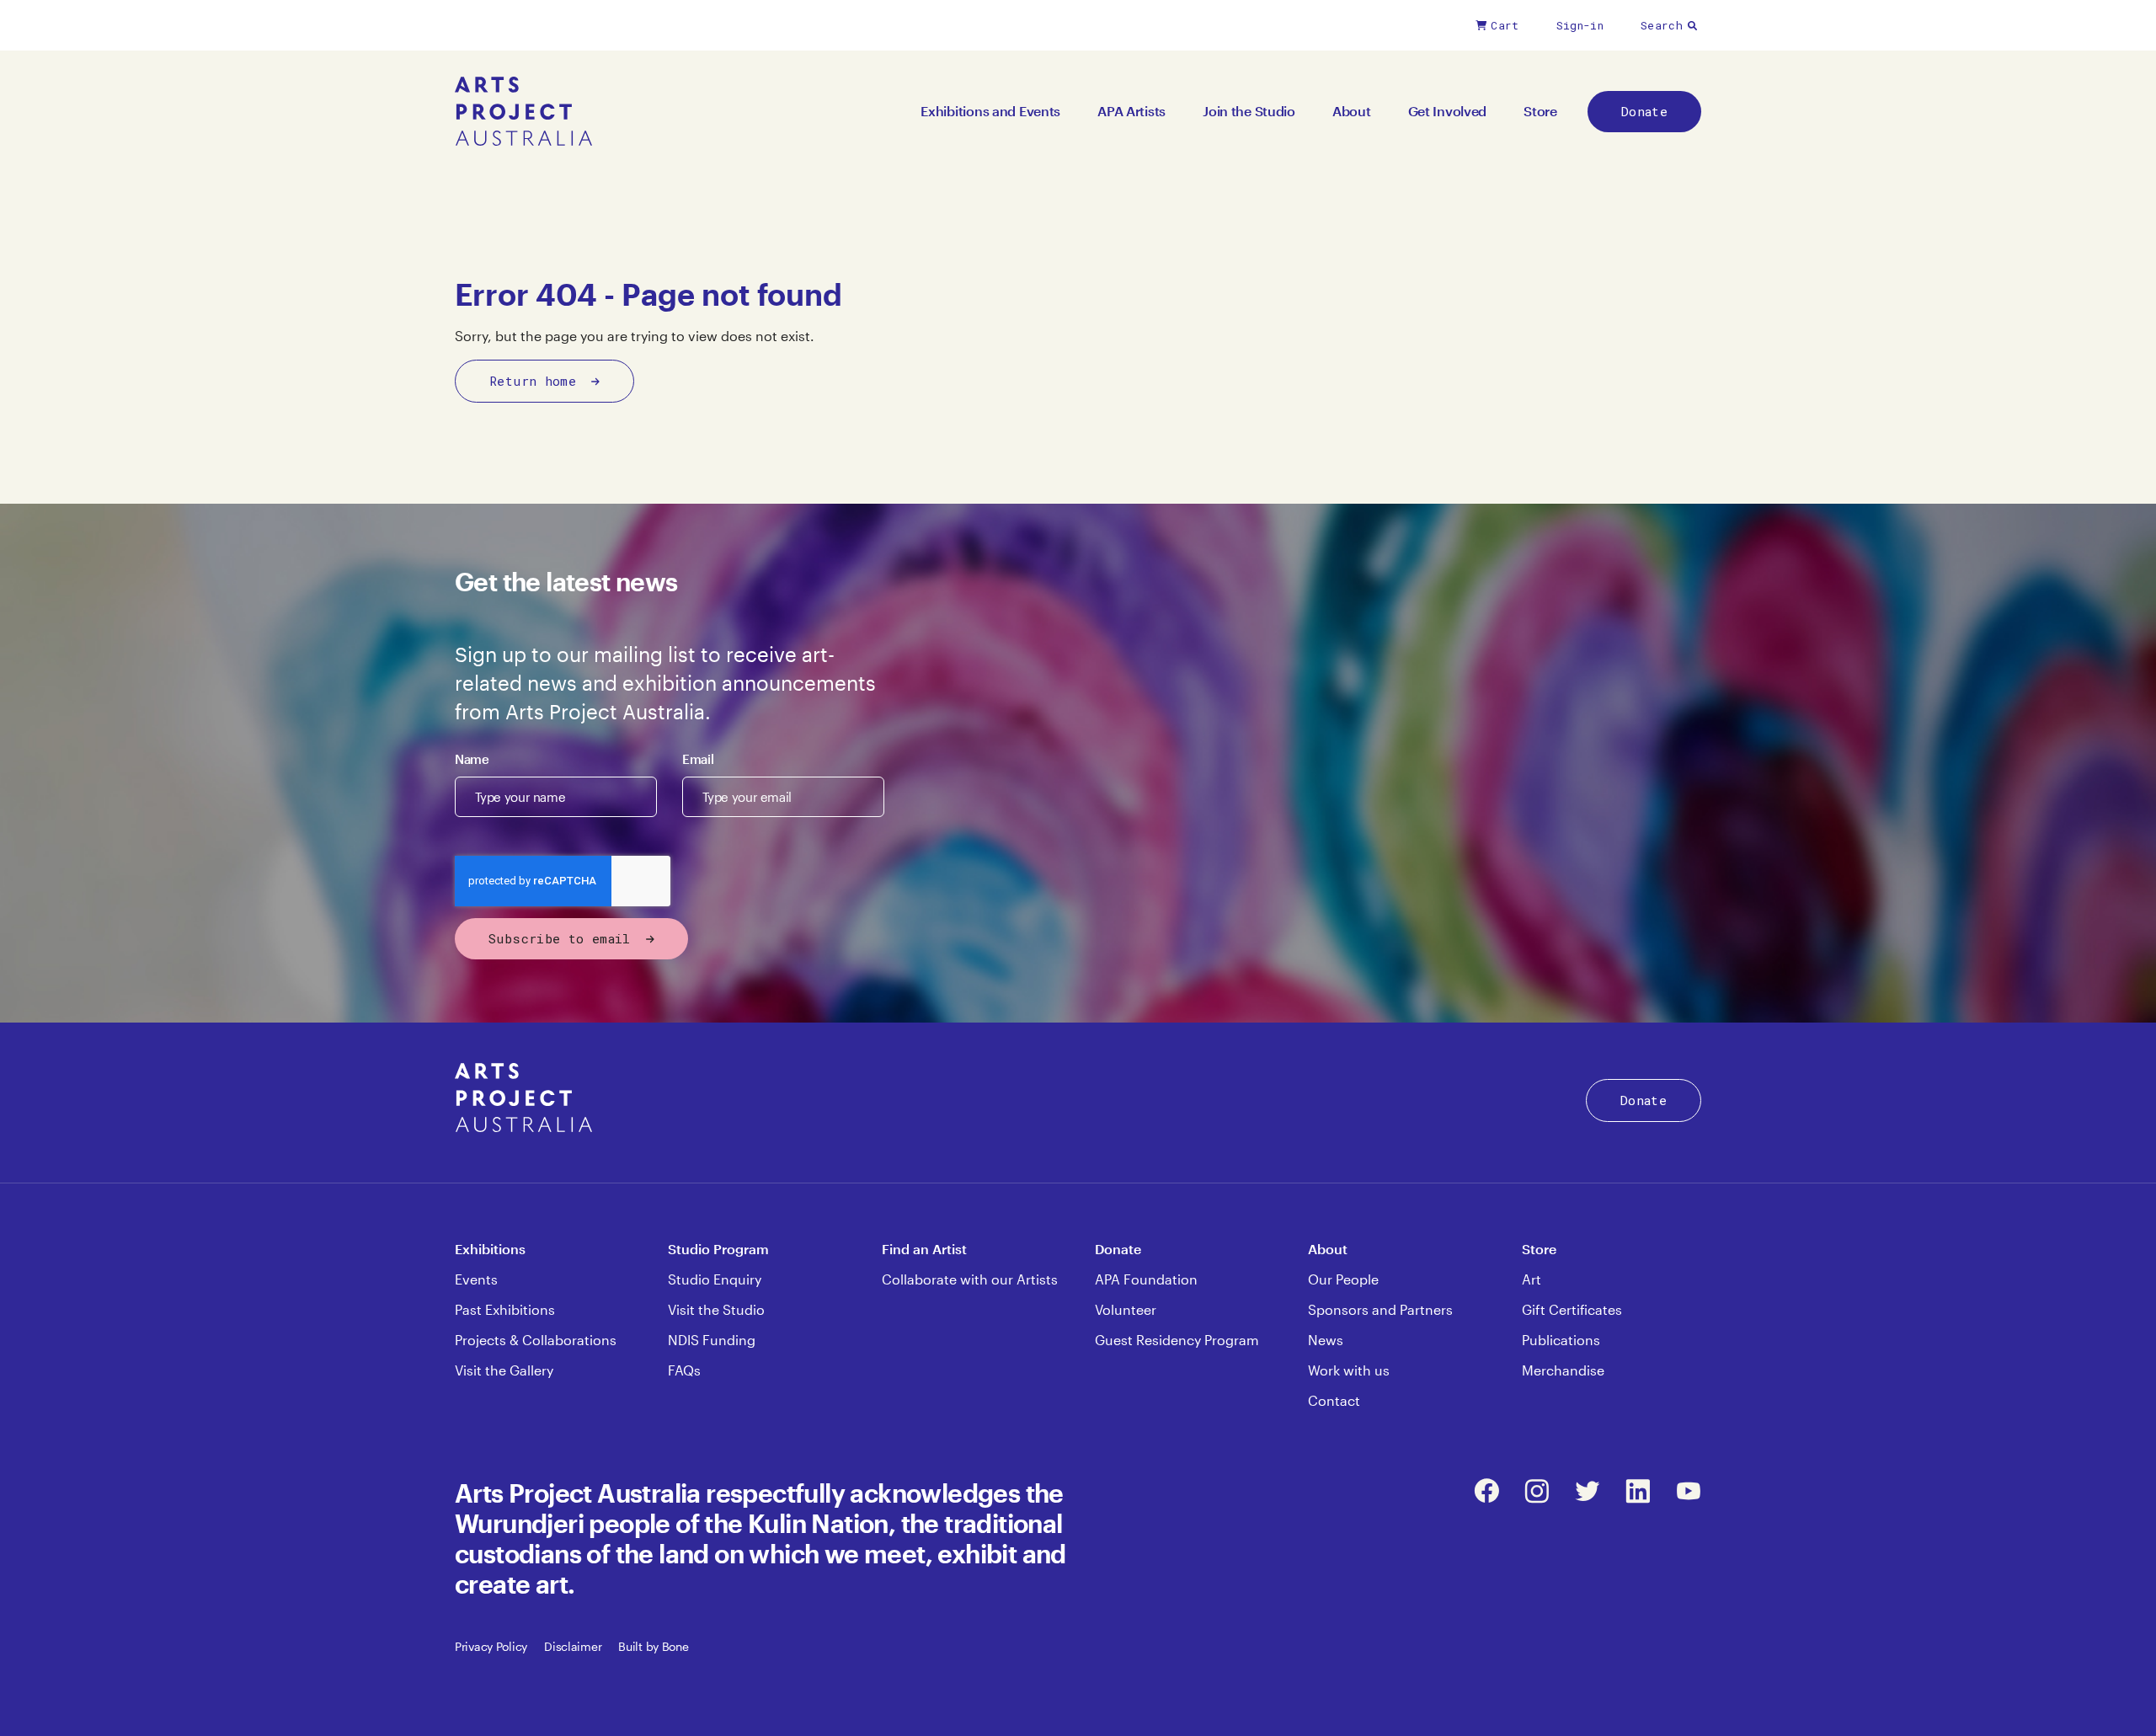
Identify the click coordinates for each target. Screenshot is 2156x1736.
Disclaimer (573, 1646)
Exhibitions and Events (990, 111)
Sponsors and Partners (1380, 1309)
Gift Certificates (1572, 1309)
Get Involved (1448, 111)
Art (1532, 1279)
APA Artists (1131, 111)
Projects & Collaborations (536, 1340)
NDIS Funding (712, 1340)
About (1352, 111)
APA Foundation (1146, 1279)
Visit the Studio (716, 1309)
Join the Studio (1249, 111)
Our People (1343, 1279)
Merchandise (1563, 1370)
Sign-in (1580, 25)
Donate (1644, 111)
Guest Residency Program (1177, 1340)
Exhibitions (490, 1249)
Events (476, 1279)
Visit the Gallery (504, 1370)
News (1326, 1340)
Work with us (1349, 1370)
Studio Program (718, 1249)
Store (1540, 111)
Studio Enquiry (715, 1279)
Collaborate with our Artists (970, 1279)
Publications (1561, 1340)
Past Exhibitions (505, 1309)
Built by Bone (653, 1646)
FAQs (684, 1370)
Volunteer (1126, 1309)
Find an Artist (924, 1249)
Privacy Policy (491, 1646)
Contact (1334, 1400)
